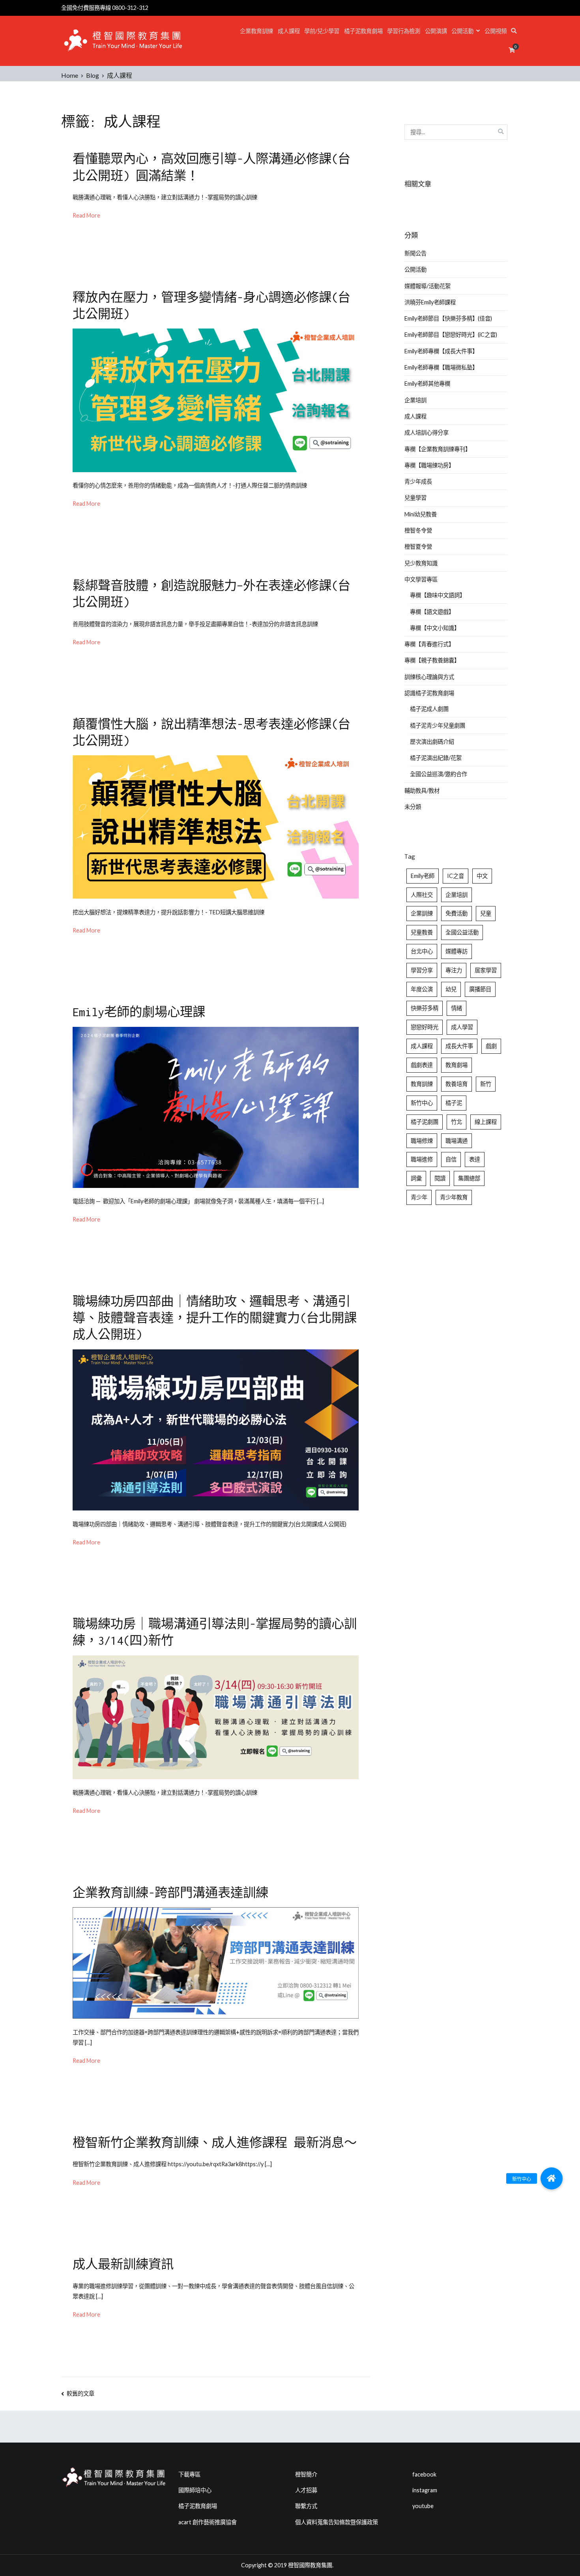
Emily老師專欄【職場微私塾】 (441, 367)
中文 (482, 876)
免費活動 (457, 913)
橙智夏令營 (418, 547)
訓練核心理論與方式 (429, 677)
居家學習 (486, 970)
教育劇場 (457, 1065)
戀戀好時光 (425, 1027)
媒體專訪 (457, 951)
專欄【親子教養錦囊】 (432, 660)
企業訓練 (422, 913)
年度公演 (422, 989)
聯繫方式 (306, 2506)
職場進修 (422, 1159)
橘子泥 (454, 1103)
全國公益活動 (462, 932)
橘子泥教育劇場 (363, 31)
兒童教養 (422, 932)
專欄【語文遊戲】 (432, 612)
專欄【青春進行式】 (429, 644)
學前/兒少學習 (322, 31)
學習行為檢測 (404, 31)
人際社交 (422, 895)
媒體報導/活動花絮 (428, 286)
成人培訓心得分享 (427, 432)
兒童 (486, 913)
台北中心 (422, 951)
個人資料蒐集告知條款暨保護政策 (337, 2522)
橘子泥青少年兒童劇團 (438, 725)
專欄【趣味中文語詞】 (438, 595)
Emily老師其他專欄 (427, 384)
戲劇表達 (422, 1065)
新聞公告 (415, 253)
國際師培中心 (195, 2490)
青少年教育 (454, 1197)
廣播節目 (480, 989)
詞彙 (416, 1178)
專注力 (454, 970)
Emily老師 (423, 876)
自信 (451, 1159)
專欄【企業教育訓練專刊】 (438, 449)
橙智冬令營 (418, 530)
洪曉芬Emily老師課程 (430, 302)
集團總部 (469, 1178)
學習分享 (422, 970)
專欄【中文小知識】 (435, 628)
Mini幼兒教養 (421, 514)
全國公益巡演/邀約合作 (439, 774)
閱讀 (440, 1178)
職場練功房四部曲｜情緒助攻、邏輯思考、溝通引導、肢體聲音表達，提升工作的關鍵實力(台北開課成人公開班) (215, 1318)
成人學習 (462, 1027)
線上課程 (486, 1122)
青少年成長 (418, 481)
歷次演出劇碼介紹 (432, 742)
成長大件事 (459, 1046)
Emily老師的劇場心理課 (139, 1012)
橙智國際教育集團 (310, 2565)
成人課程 (289, 31)
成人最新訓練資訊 (123, 2264)
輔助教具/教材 (422, 791)
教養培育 (457, 1084)
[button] (552, 2178)
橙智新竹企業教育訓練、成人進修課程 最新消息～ (215, 2143)
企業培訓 (415, 400)
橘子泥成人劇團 (429, 709)
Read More (86, 215)
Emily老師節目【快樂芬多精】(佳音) (448, 318)
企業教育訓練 (256, 31)
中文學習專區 (421, 579)
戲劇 (491, 1046)
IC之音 (456, 876)
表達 (475, 1159)
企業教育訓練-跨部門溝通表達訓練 (170, 1893)
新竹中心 (422, 1103)
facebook (424, 2474)
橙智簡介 (306, 2474)
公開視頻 (496, 31)
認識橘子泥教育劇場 (429, 693)
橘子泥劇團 (425, 1122)
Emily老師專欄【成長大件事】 (441, 351)
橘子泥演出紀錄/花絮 (436, 758)
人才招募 (306, 2490)
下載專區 (189, 2474)
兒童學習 (415, 498)
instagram (425, 2490)
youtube (423, 2506)
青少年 (419, 1197)
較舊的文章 (80, 2393)
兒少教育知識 (421, 563)
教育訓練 (422, 1084)
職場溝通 (457, 1141)
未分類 (413, 807)
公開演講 (436, 31)
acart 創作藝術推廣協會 (208, 2522)
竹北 (457, 1122)
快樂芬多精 (425, 1008)
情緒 (457, 1008)
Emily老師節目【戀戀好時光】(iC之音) (451, 335)
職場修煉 (422, 1141)
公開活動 (462, 31)
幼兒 (451, 989)
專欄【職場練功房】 (429, 465)
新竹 (486, 1084)
